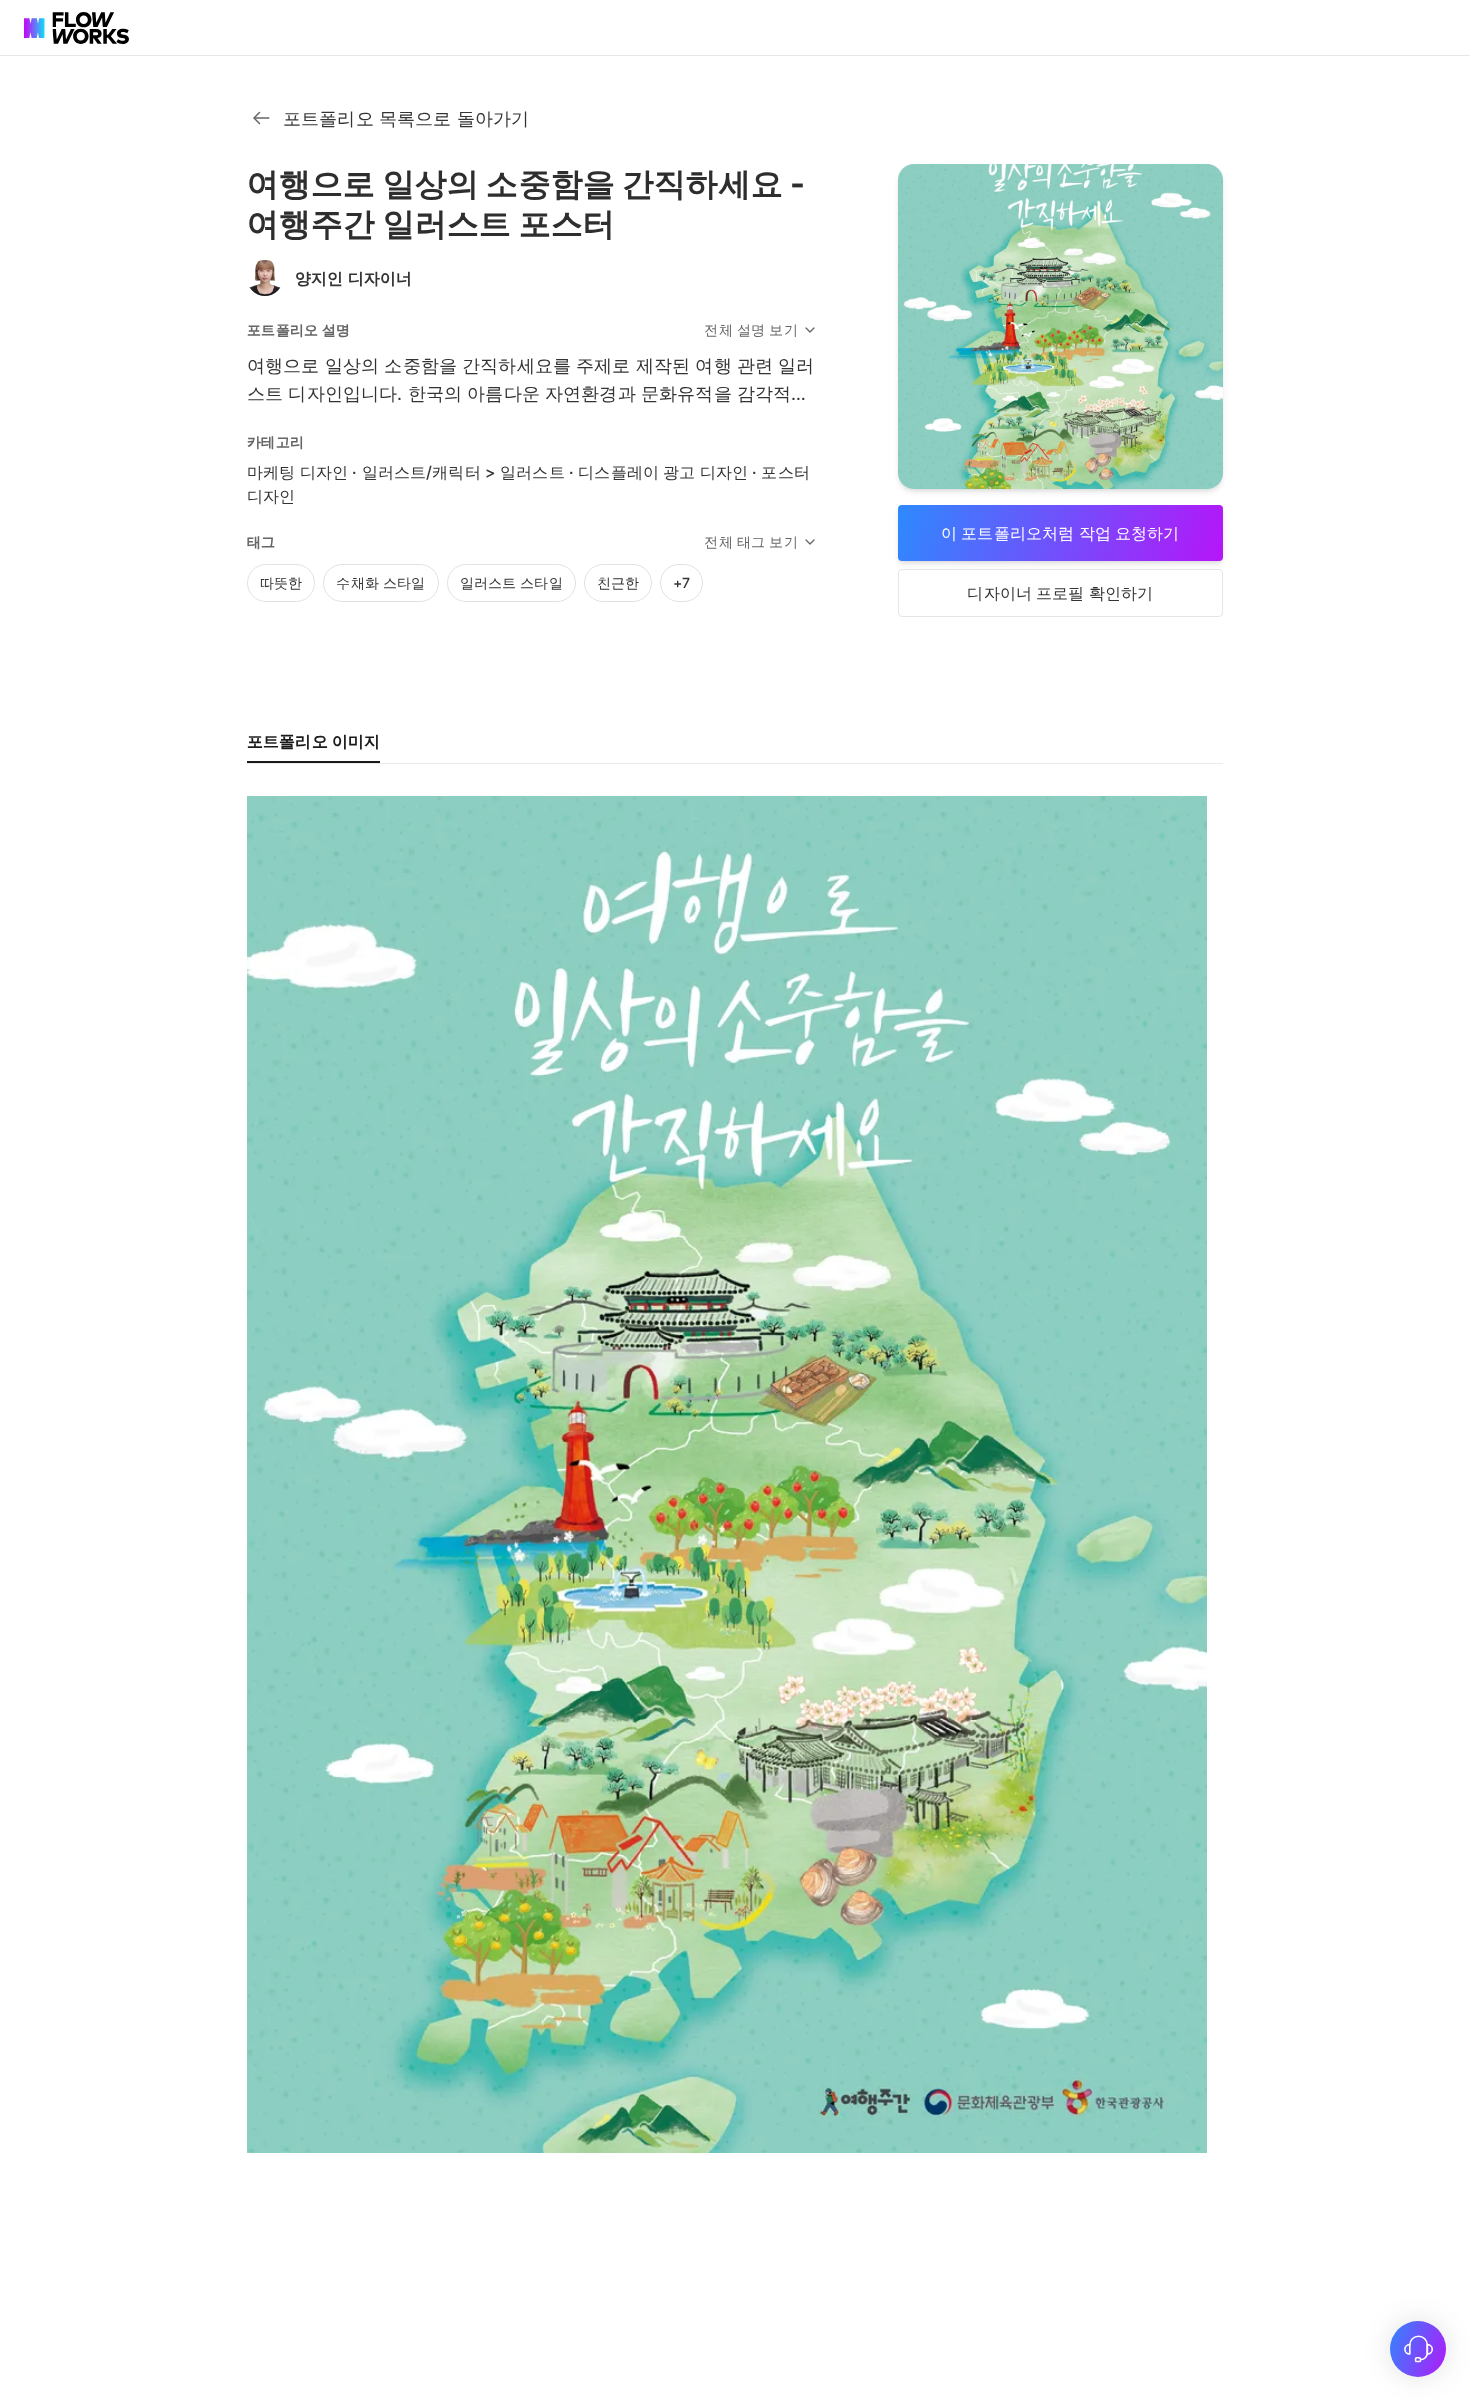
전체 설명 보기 (750, 329)
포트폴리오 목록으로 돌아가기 (406, 118)
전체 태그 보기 (750, 541)
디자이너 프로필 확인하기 (1060, 593)
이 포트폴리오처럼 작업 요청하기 (1060, 533)
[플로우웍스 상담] (1418, 2349)
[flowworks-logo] (79, 28)
